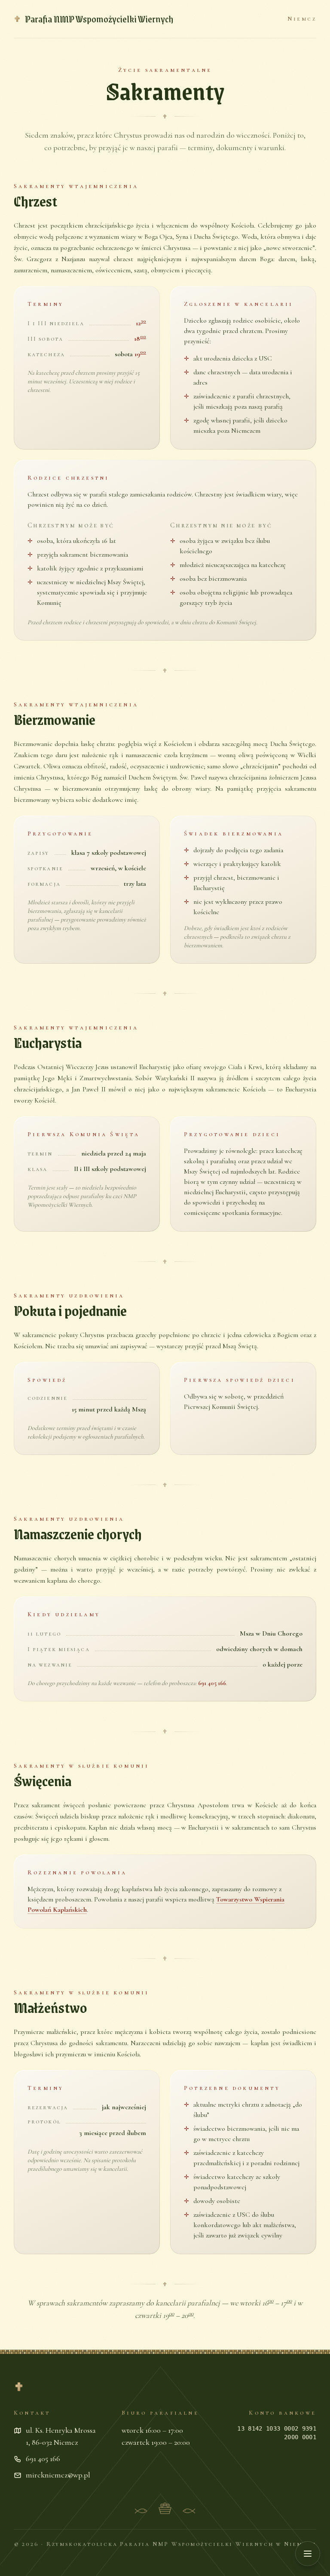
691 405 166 (212, 1683)
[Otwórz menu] (308, 2554)
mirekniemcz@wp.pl (58, 2475)
